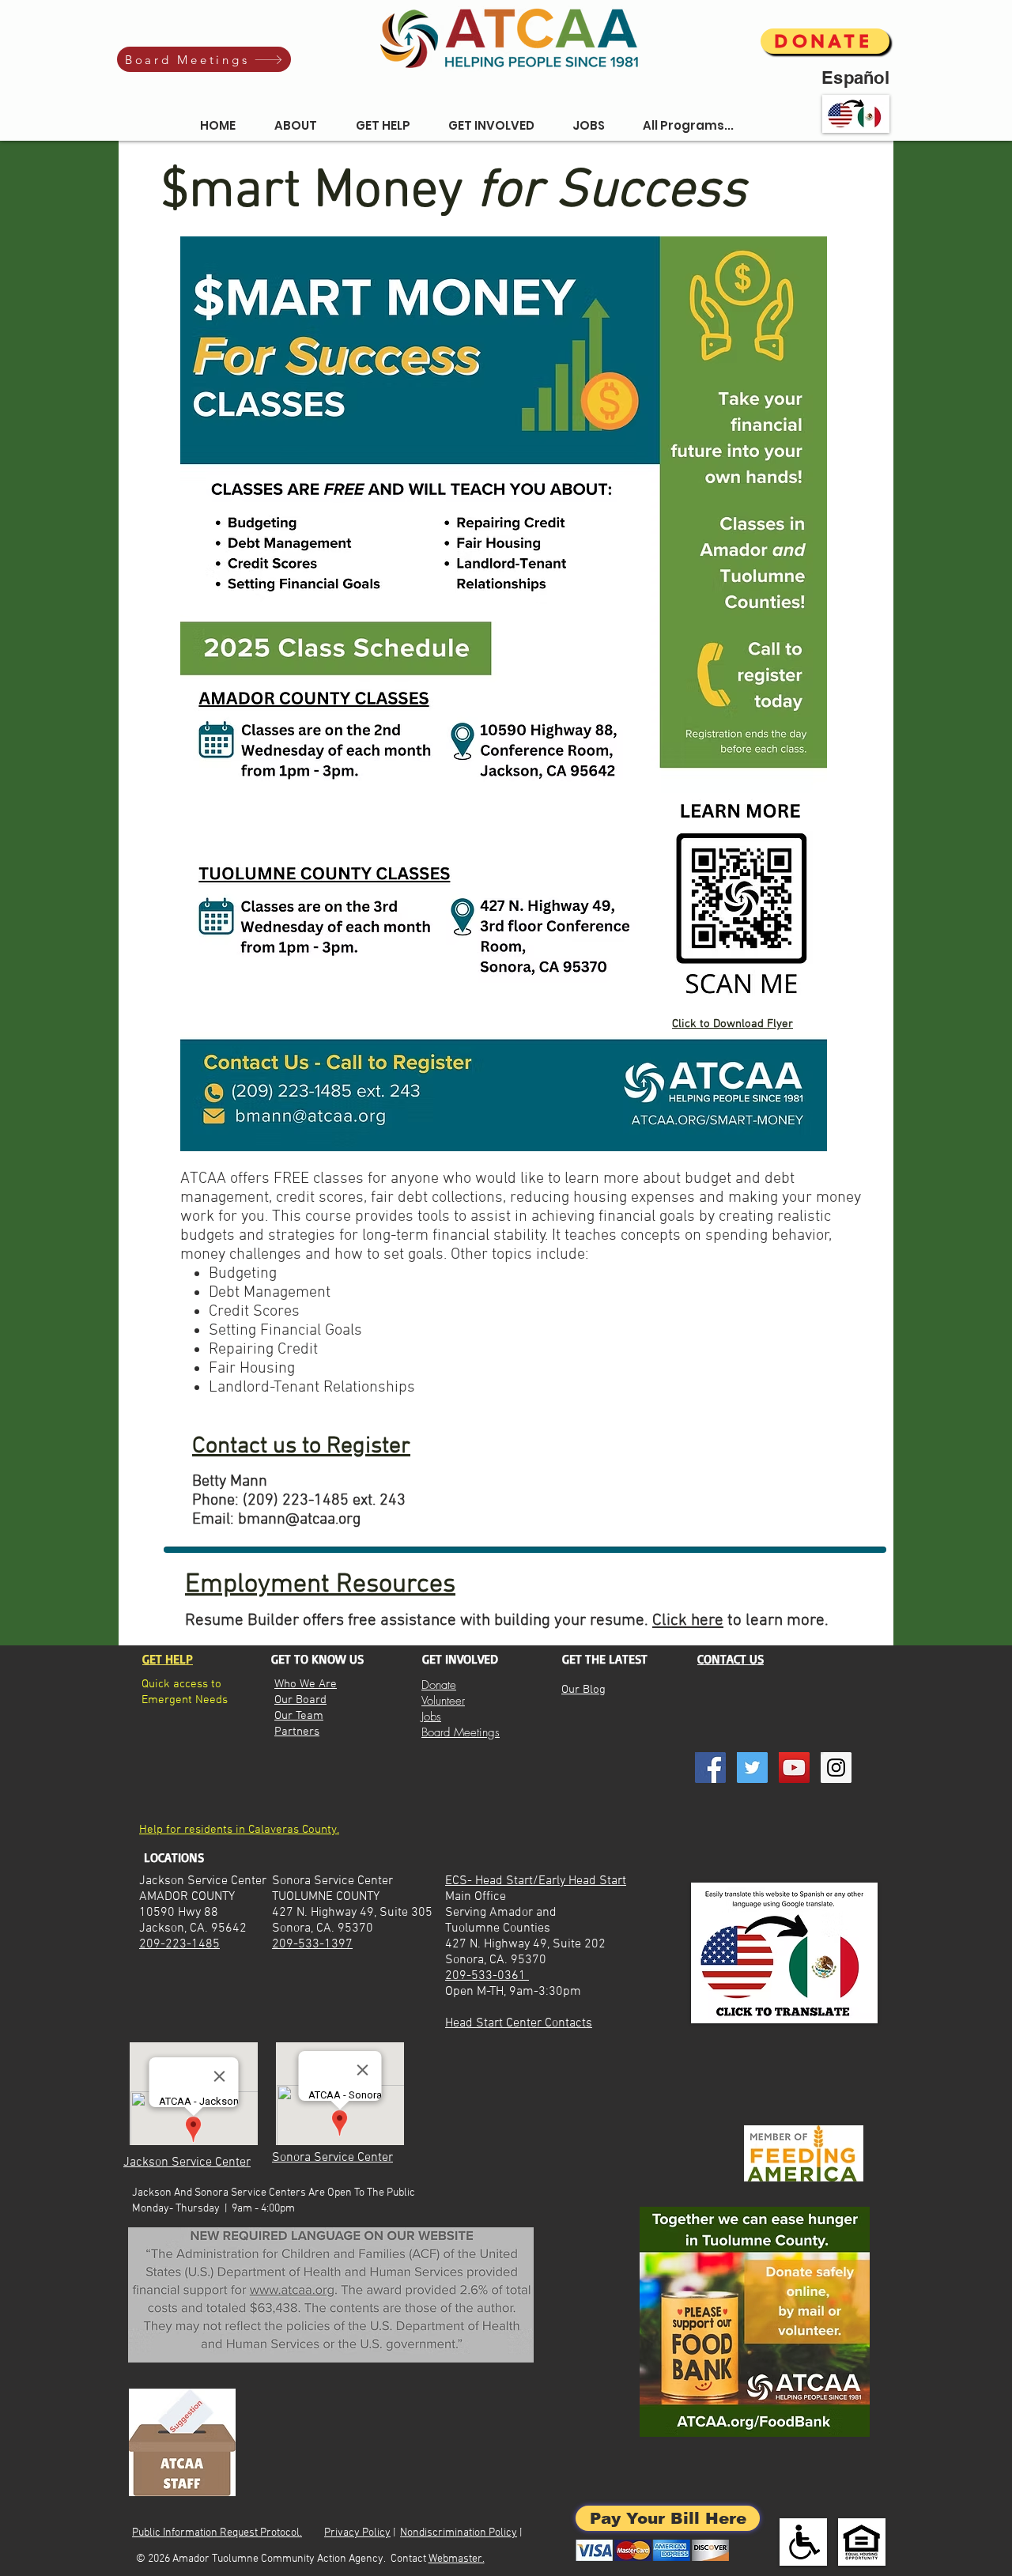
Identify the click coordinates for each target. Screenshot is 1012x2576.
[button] (295, 126)
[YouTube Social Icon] (794, 1768)
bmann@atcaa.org (299, 1520)
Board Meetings (461, 1732)
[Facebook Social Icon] (710, 1768)
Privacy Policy (357, 2533)
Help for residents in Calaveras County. (239, 1830)
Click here (688, 1620)
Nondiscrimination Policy (459, 2533)
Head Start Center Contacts (519, 2023)
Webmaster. (457, 2559)
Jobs (431, 1717)
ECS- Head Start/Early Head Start (536, 1881)
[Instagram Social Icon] (836, 1768)
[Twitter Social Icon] (752, 1768)
